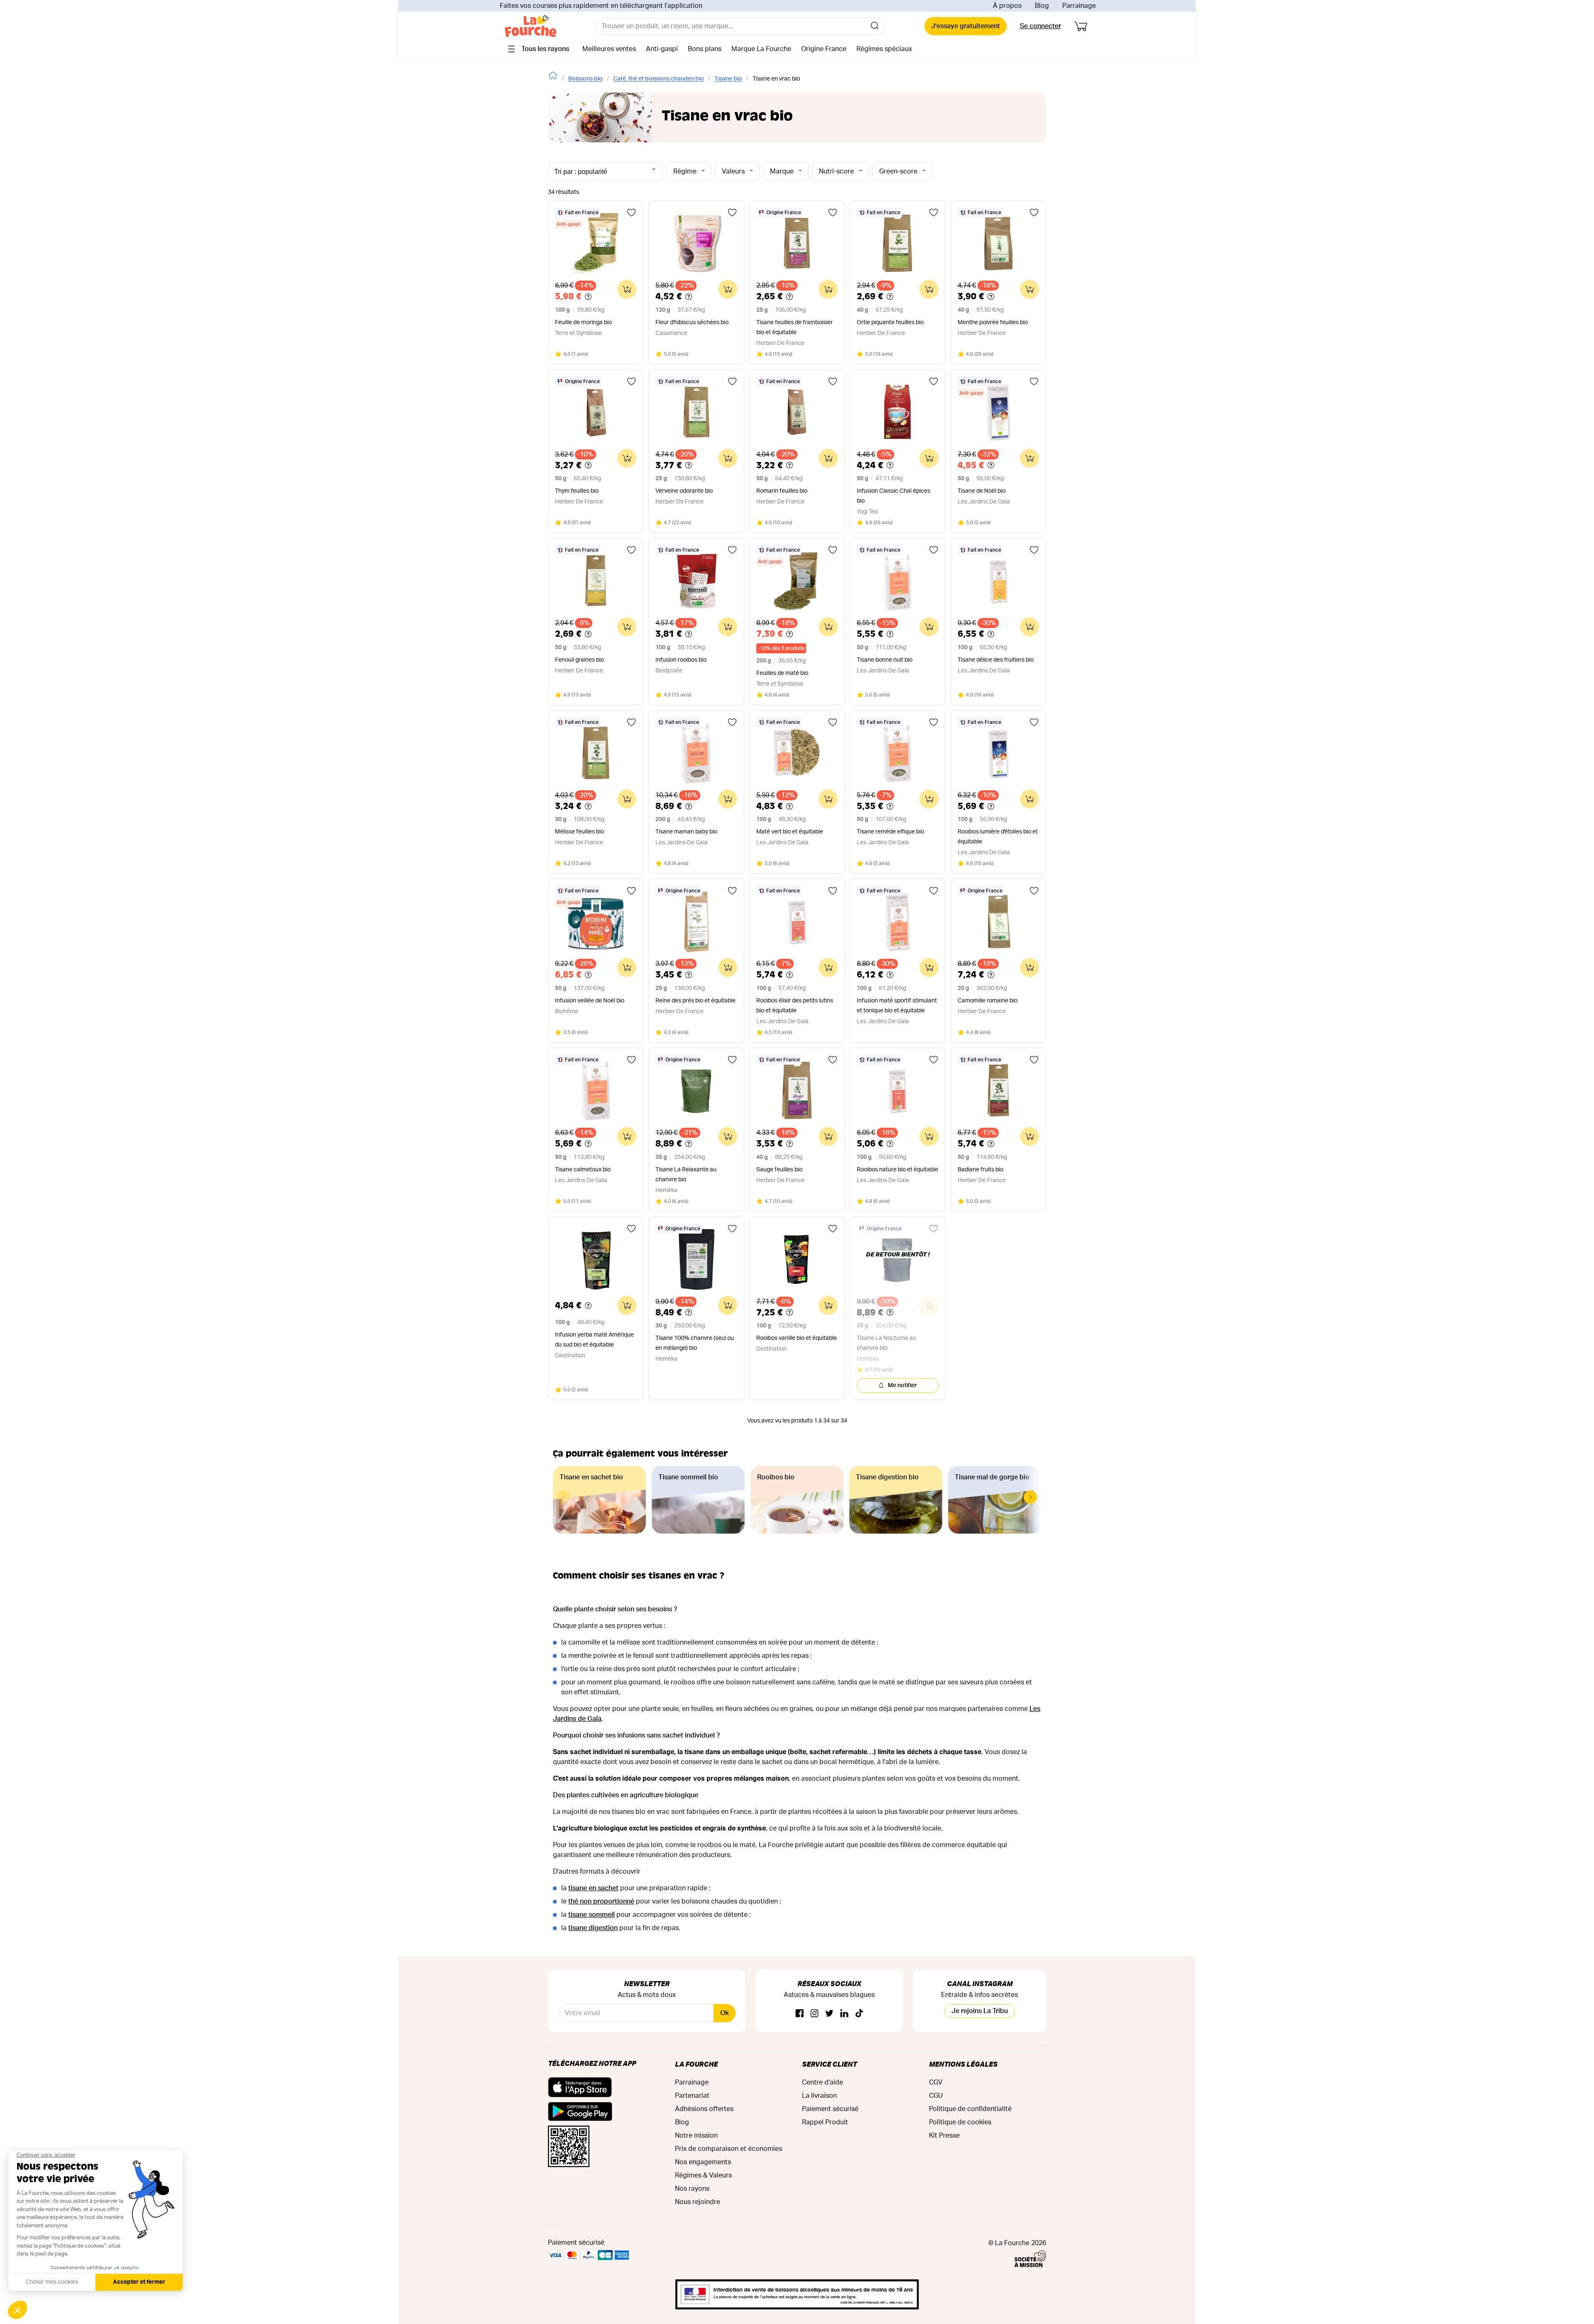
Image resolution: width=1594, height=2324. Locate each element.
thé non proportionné (601, 1901)
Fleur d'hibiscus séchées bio (692, 323)
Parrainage (1079, 6)
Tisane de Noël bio (982, 491)
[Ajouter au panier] (627, 289)
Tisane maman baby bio (686, 832)
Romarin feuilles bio (782, 491)
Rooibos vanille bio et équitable (797, 1338)
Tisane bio (728, 79)
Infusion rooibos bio (681, 660)
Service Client (829, 2064)
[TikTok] (859, 2014)
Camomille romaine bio (988, 1001)
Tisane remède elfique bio (890, 832)
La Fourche (696, 2064)
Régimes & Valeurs (703, 2175)
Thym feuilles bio (577, 491)
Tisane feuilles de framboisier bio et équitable (795, 327)
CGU (936, 2096)
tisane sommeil (592, 1915)
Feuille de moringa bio (583, 323)
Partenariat (692, 2096)
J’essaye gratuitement (966, 26)
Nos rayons (692, 2189)
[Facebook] (799, 2014)
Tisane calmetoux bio (583, 1170)
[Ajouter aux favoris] (631, 213)
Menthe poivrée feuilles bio (993, 323)
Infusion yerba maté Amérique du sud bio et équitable (594, 1340)
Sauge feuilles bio (779, 1170)
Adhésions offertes (704, 2109)
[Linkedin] (844, 2014)
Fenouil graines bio (579, 660)
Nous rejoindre (698, 2202)
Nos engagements (703, 2162)
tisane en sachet (593, 1888)
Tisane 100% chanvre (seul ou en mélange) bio (695, 1343)
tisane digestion (593, 1928)
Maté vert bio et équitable (790, 832)
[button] (1030, 1497)
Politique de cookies (960, 2122)
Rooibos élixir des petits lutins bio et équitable (795, 1006)
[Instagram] (814, 2014)
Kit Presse (944, 2136)
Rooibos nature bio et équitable (897, 1170)
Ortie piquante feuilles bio (890, 323)
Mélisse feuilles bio (579, 832)
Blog (1042, 6)
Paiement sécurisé (830, 2109)
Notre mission (696, 2136)
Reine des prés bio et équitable (696, 1001)
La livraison (819, 2096)
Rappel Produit (825, 2122)
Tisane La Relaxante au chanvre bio (686, 1175)
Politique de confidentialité (970, 2109)
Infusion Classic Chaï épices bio (894, 496)
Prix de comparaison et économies (729, 2149)
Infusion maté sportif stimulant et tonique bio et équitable (897, 1006)
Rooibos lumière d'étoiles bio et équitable (998, 837)
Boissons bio (586, 79)
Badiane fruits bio (980, 1170)
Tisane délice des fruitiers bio (996, 660)
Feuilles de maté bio (782, 673)
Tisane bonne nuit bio (885, 660)
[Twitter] (829, 2014)
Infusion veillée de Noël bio (590, 1001)
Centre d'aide (823, 2082)
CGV (936, 2082)
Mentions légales (963, 2064)
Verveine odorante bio (684, 491)
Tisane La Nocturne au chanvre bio (886, 1343)
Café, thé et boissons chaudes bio (659, 79)
